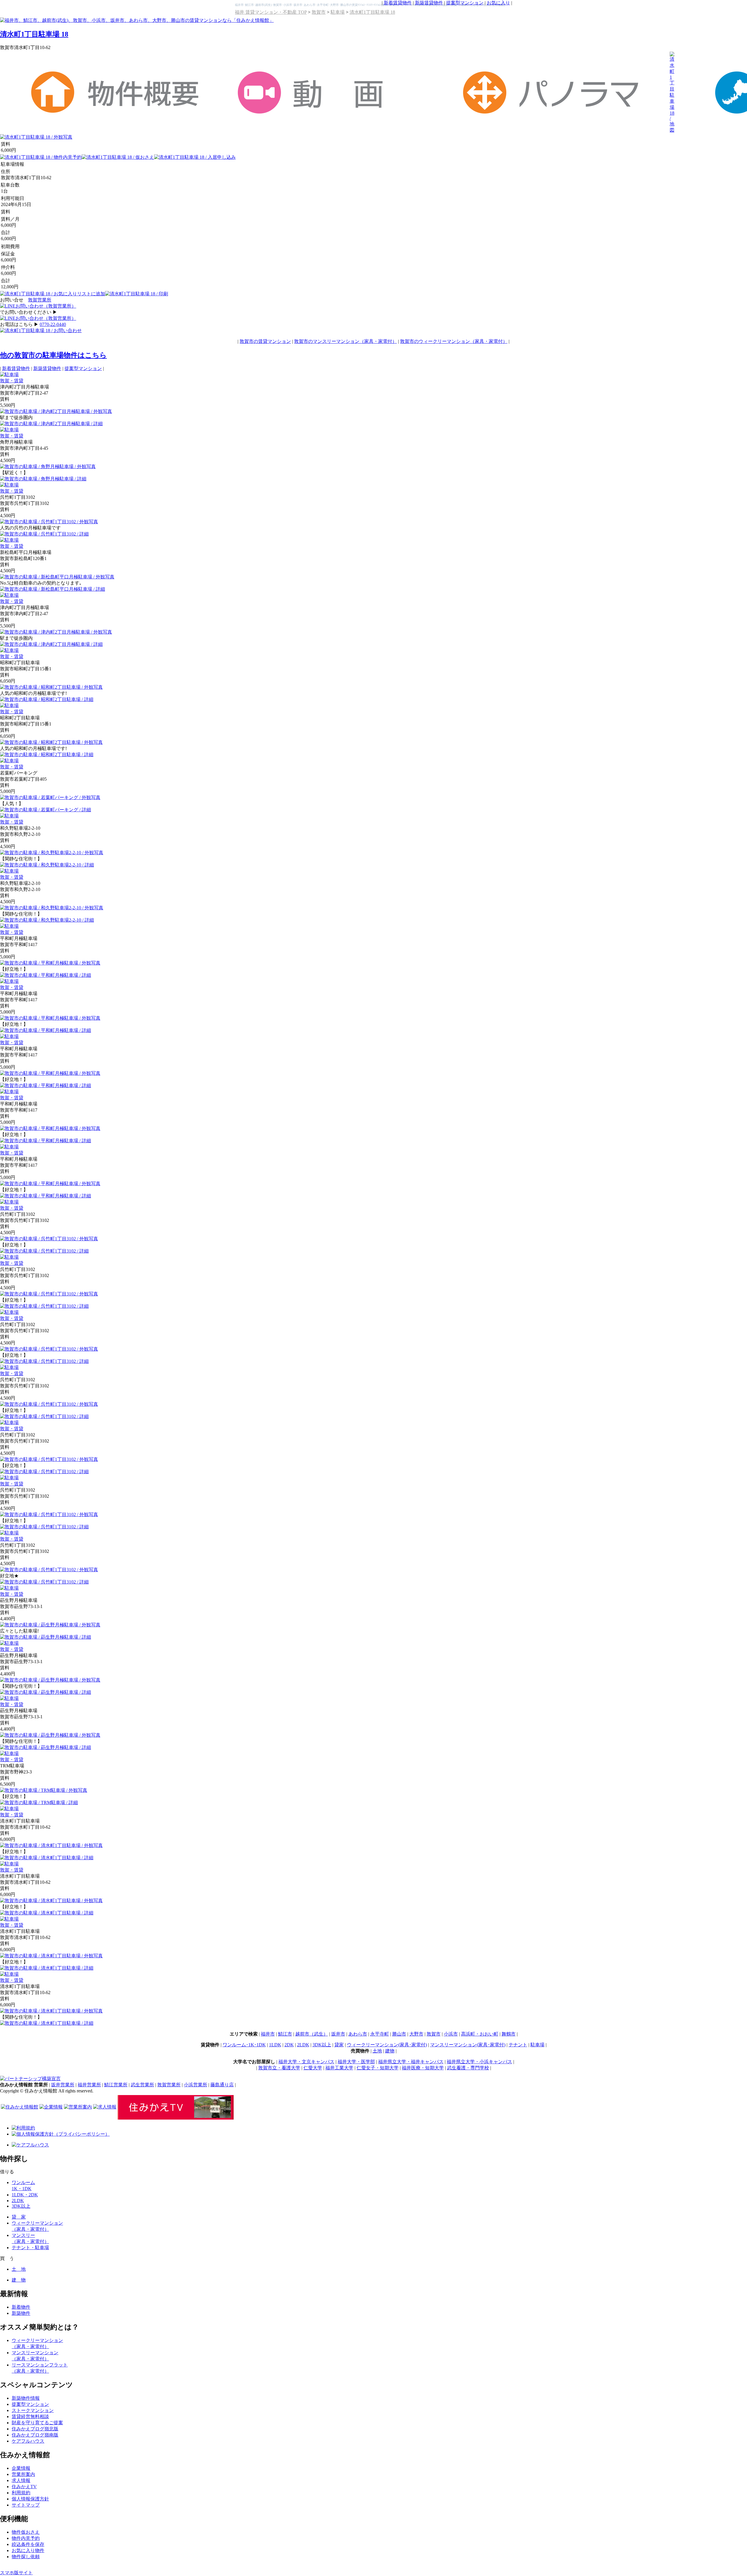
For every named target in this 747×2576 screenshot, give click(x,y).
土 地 (19, 2269)
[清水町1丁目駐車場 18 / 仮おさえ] (118, 157)
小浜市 (451, 2034)
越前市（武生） (312, 2034)
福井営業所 (89, 2085)
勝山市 (399, 2034)
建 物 (19, 2280)
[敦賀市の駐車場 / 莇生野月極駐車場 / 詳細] (46, 1637)
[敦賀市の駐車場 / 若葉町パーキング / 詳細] (46, 810)
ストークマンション (33, 2410)
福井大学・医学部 (356, 2062)
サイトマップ (26, 2505)
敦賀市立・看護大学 (279, 2068)
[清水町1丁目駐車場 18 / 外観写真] (36, 137)
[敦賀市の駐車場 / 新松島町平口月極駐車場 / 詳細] (53, 589)
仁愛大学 (313, 2068)
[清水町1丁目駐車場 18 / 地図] (672, 130)
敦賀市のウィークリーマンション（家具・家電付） (454, 341)
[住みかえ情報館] (20, 2107)
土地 (377, 2051)
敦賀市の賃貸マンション (265, 341)
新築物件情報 (26, 2398)
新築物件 (21, 2313)
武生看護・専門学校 (468, 2068)
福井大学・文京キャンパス (306, 2062)
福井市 (268, 2034)
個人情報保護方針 (30, 2499)
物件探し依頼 (26, 2557)
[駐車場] (9, 375)
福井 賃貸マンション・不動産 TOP (271, 12)
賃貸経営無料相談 (30, 2417)
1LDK (275, 2045)
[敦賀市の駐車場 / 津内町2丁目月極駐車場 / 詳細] (51, 424)
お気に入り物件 (28, 2550)
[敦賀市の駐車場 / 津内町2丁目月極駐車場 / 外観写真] (56, 411)
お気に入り (498, 3)
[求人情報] (105, 2107)
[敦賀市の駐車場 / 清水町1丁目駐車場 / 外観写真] (51, 1845)
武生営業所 (142, 2085)
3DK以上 (322, 2045)
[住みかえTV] (176, 2118)
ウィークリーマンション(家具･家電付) (387, 2045)
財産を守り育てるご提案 (37, 2423)
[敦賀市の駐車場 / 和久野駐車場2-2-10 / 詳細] (47, 865)
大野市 (416, 2034)
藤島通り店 (222, 2085)
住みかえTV (24, 2487)
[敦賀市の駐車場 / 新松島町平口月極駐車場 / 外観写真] (57, 577)
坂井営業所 (63, 2085)
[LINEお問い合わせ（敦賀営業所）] (38, 306)
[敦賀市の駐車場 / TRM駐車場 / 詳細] (39, 1802)
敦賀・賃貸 (12, 381)
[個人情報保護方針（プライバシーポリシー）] (61, 2134)
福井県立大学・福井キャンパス (411, 2062)
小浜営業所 (196, 2085)
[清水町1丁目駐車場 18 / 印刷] (137, 294)
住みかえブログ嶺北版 (35, 2429)
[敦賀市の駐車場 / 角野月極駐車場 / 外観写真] (48, 466)
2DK (289, 2045)
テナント (518, 2045)
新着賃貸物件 (398, 3)
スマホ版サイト (16, 2573)
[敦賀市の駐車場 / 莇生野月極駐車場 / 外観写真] (50, 1625)
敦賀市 (319, 12)
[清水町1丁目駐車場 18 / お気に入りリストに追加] (53, 294)
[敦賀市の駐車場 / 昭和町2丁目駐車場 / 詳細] (47, 699)
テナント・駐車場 (30, 2248)
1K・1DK (22, 2189)
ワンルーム (23, 2182)
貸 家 (19, 2217)
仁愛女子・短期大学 (378, 2068)
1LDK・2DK (25, 2195)
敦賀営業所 (40, 300)
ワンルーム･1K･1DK (244, 2045)
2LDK (303, 2045)
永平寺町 (380, 2034)
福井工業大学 (339, 2068)
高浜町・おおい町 (480, 2034)
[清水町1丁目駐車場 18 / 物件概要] (118, 114)
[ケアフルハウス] (30, 2145)
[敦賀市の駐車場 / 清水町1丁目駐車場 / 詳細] (47, 1858)
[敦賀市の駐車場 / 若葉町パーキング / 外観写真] (50, 797)
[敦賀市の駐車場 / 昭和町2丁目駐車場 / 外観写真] (51, 687)
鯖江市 (285, 2034)
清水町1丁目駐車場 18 (372, 12)
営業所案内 (23, 2474)
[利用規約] (23, 2128)
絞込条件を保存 (28, 2544)
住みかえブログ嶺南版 (35, 2435)
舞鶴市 (509, 2034)
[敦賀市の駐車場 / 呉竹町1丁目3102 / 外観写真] (49, 522)
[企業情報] (51, 2107)
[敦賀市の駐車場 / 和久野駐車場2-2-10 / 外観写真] (52, 853)
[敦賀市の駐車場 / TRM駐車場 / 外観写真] (44, 1790)
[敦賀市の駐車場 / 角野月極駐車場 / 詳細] (43, 479)
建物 (390, 2051)
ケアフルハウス (28, 2441)
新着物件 (21, 2307)
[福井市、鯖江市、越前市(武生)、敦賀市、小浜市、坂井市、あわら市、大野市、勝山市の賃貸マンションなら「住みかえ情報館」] (137, 20)
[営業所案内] (78, 2107)
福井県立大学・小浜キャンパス (479, 2062)
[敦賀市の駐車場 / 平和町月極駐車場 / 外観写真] (50, 963)
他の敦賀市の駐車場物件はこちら (53, 355)
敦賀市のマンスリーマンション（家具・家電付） (345, 341)
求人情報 (21, 2480)
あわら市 (358, 2034)
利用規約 (21, 2493)
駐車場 (338, 12)
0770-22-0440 (53, 324)
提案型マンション (465, 3)
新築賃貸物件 (429, 3)
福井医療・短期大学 (423, 2068)
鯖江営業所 (116, 2085)
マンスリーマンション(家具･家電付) (468, 2045)
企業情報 (21, 2468)
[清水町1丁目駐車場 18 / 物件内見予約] (41, 157)
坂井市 (338, 2034)
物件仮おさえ (26, 2532)
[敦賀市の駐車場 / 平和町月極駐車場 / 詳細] (46, 975)
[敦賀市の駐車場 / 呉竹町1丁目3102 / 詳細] (44, 534)
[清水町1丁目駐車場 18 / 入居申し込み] (195, 157)
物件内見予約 (26, 2538)
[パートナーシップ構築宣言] (30, 2079)
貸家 (339, 2045)
